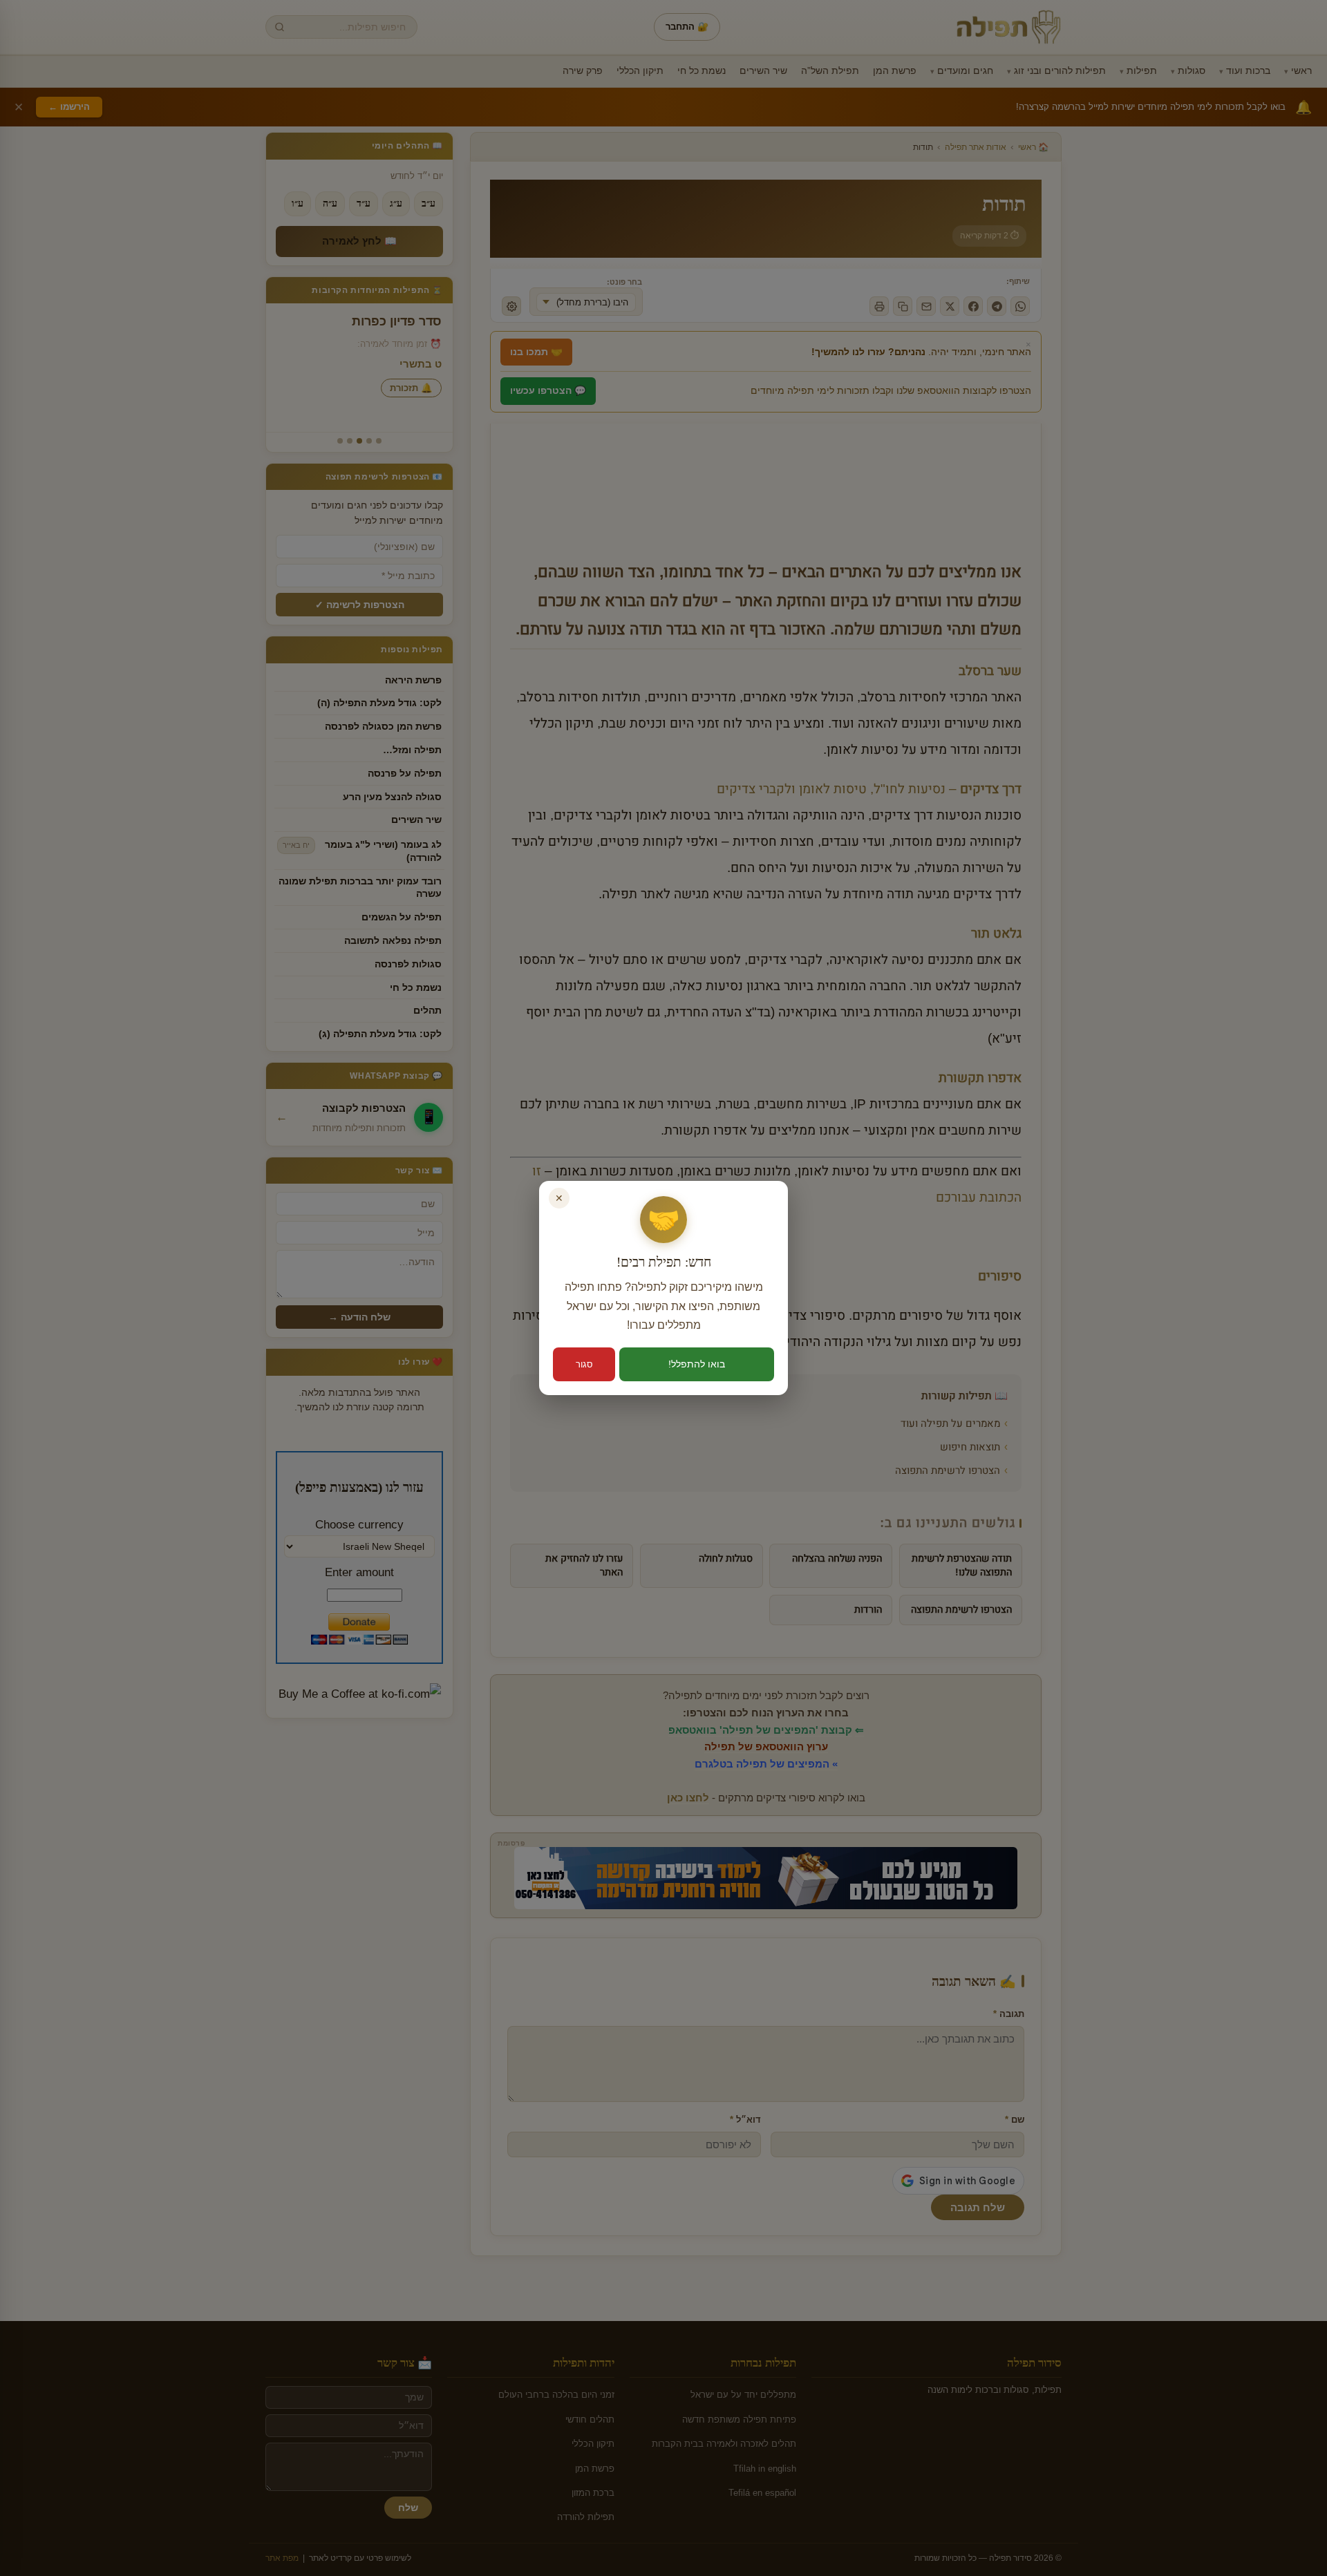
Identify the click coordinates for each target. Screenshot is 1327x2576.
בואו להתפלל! (697, 1364)
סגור (584, 1364)
